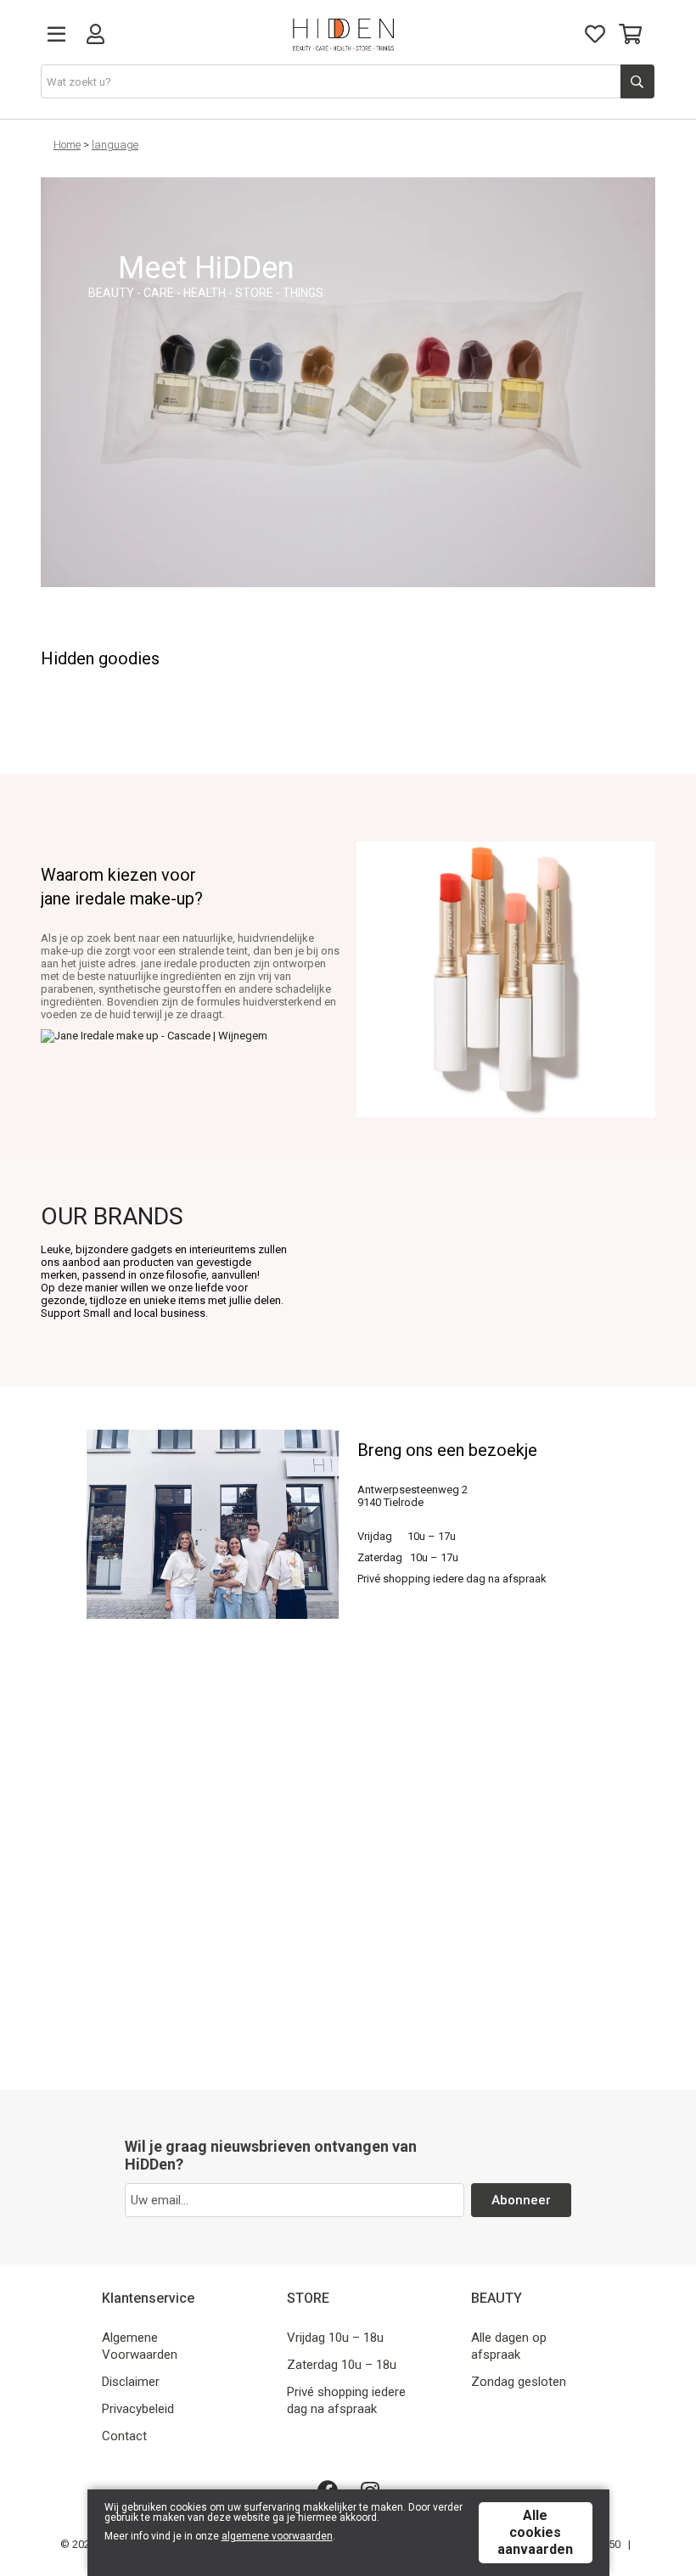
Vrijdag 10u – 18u (335, 2338)
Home (67, 145)
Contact (124, 2436)
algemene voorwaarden (277, 2536)
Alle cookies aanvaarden (535, 2532)
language (115, 145)
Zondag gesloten (519, 2382)
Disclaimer (131, 2382)
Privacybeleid (138, 2409)
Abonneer (521, 2200)
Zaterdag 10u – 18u (342, 2365)
